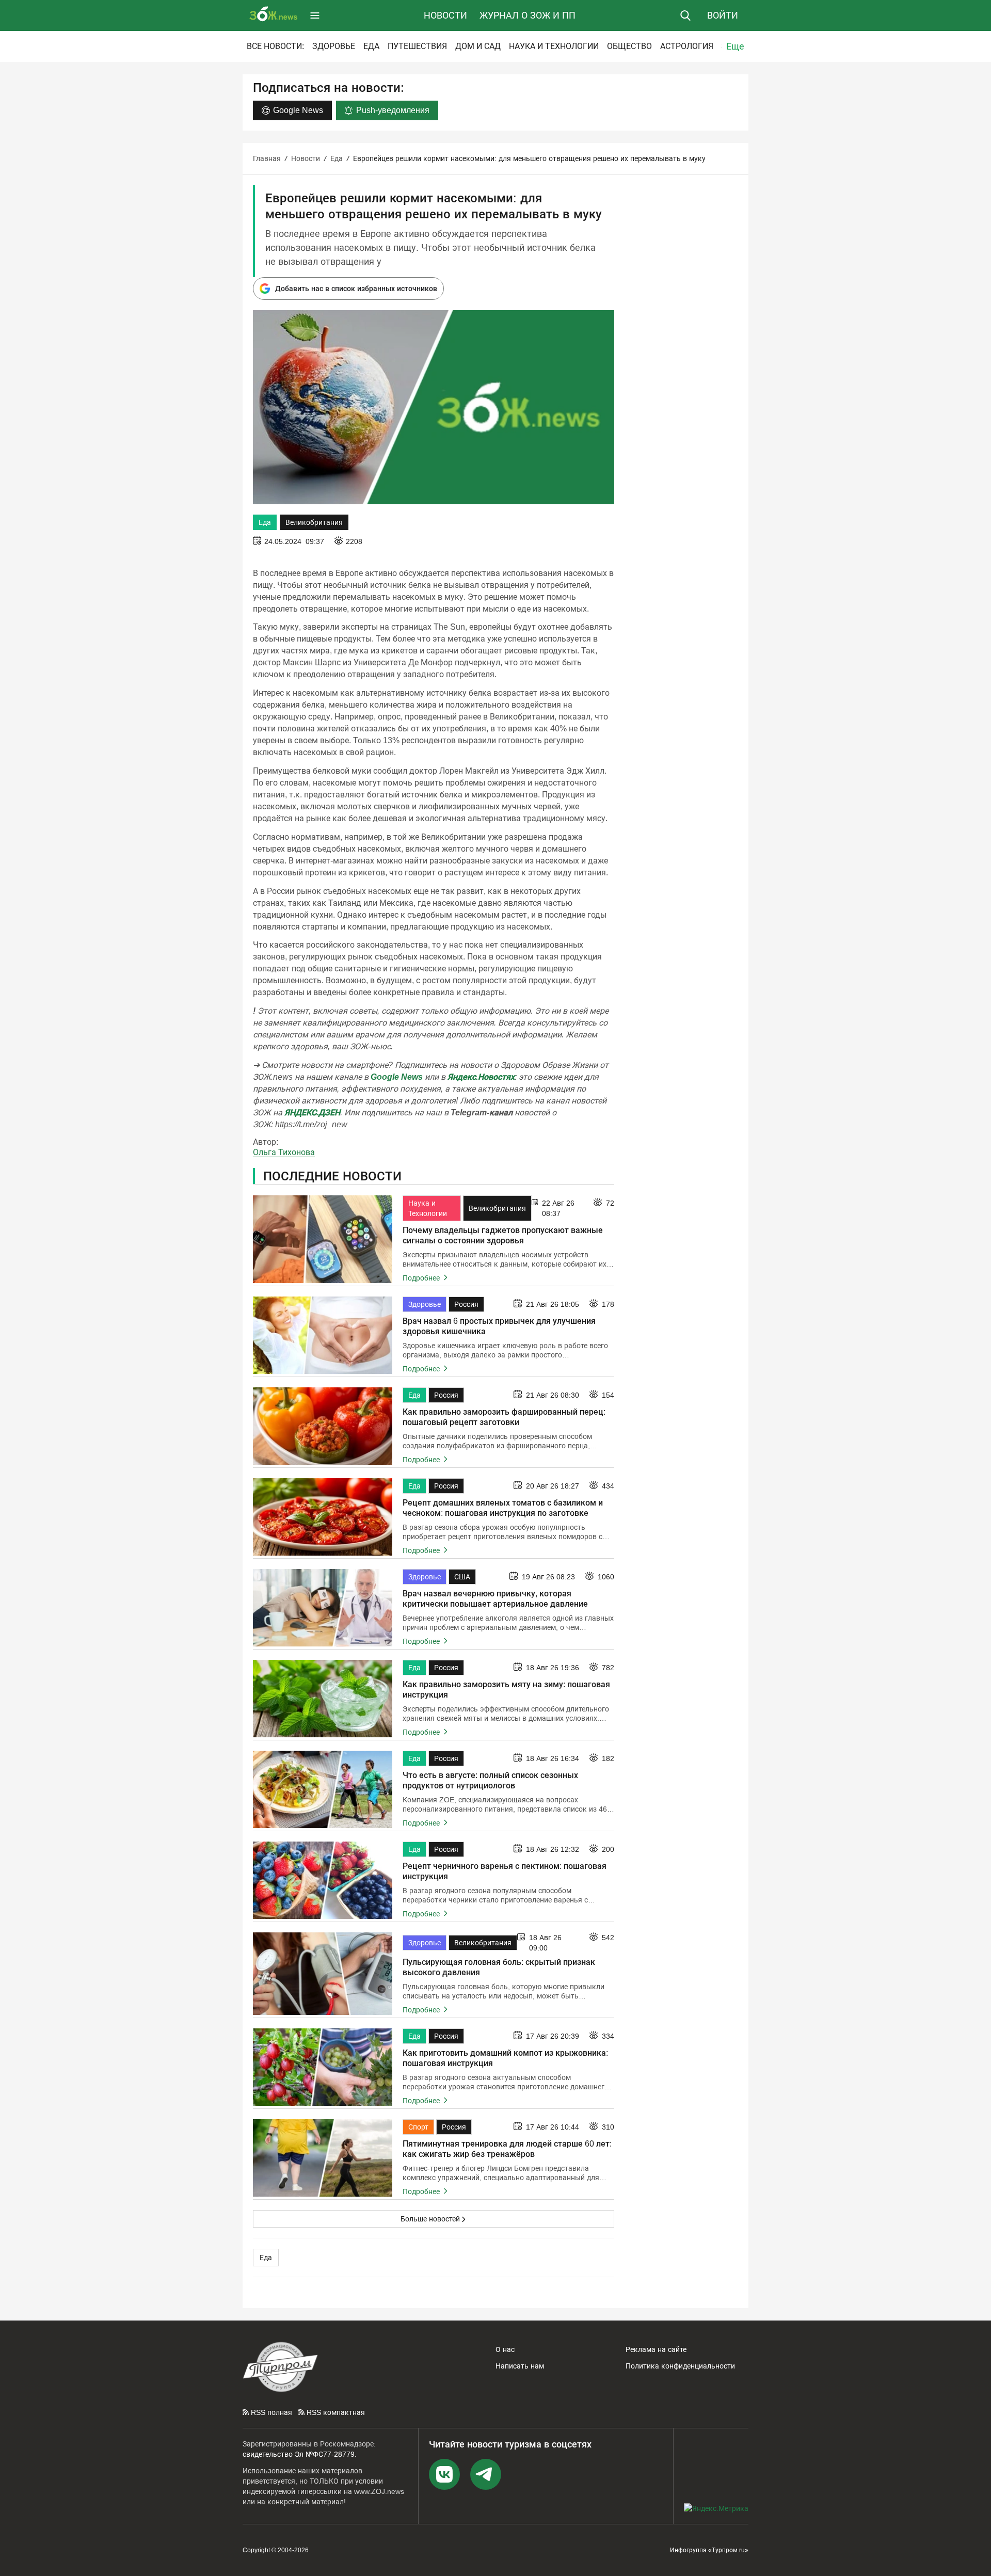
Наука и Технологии (554, 46)
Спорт (418, 2127)
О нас (505, 2349)
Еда (371, 46)
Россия (466, 1304)
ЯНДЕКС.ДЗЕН (312, 1113)
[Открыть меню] (315, 15)
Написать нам (520, 2366)
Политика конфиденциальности (680, 2366)
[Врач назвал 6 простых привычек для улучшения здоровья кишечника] (323, 1335)
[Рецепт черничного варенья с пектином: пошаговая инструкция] (323, 1880)
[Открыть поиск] (685, 15)
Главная (267, 158)
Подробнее (422, 1278)
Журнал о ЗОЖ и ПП (528, 15)
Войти (723, 15)
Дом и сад (478, 46)
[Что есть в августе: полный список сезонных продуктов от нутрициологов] (323, 1789)
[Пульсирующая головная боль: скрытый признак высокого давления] (323, 1974)
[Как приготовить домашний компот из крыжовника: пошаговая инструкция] (323, 2067)
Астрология (687, 46)
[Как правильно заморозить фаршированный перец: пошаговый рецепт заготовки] (323, 1426)
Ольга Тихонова (284, 1152)
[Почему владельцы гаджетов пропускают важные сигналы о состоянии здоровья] (323, 1239)
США (462, 1577)
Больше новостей (430, 2219)
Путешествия (417, 46)
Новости (445, 15)
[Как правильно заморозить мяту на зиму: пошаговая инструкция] (323, 1699)
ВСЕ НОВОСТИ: (275, 46)
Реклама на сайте (656, 2349)
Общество (629, 46)
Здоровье (334, 46)
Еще (735, 46)
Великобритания (314, 522)
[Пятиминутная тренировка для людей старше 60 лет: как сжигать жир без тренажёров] (323, 2158)
